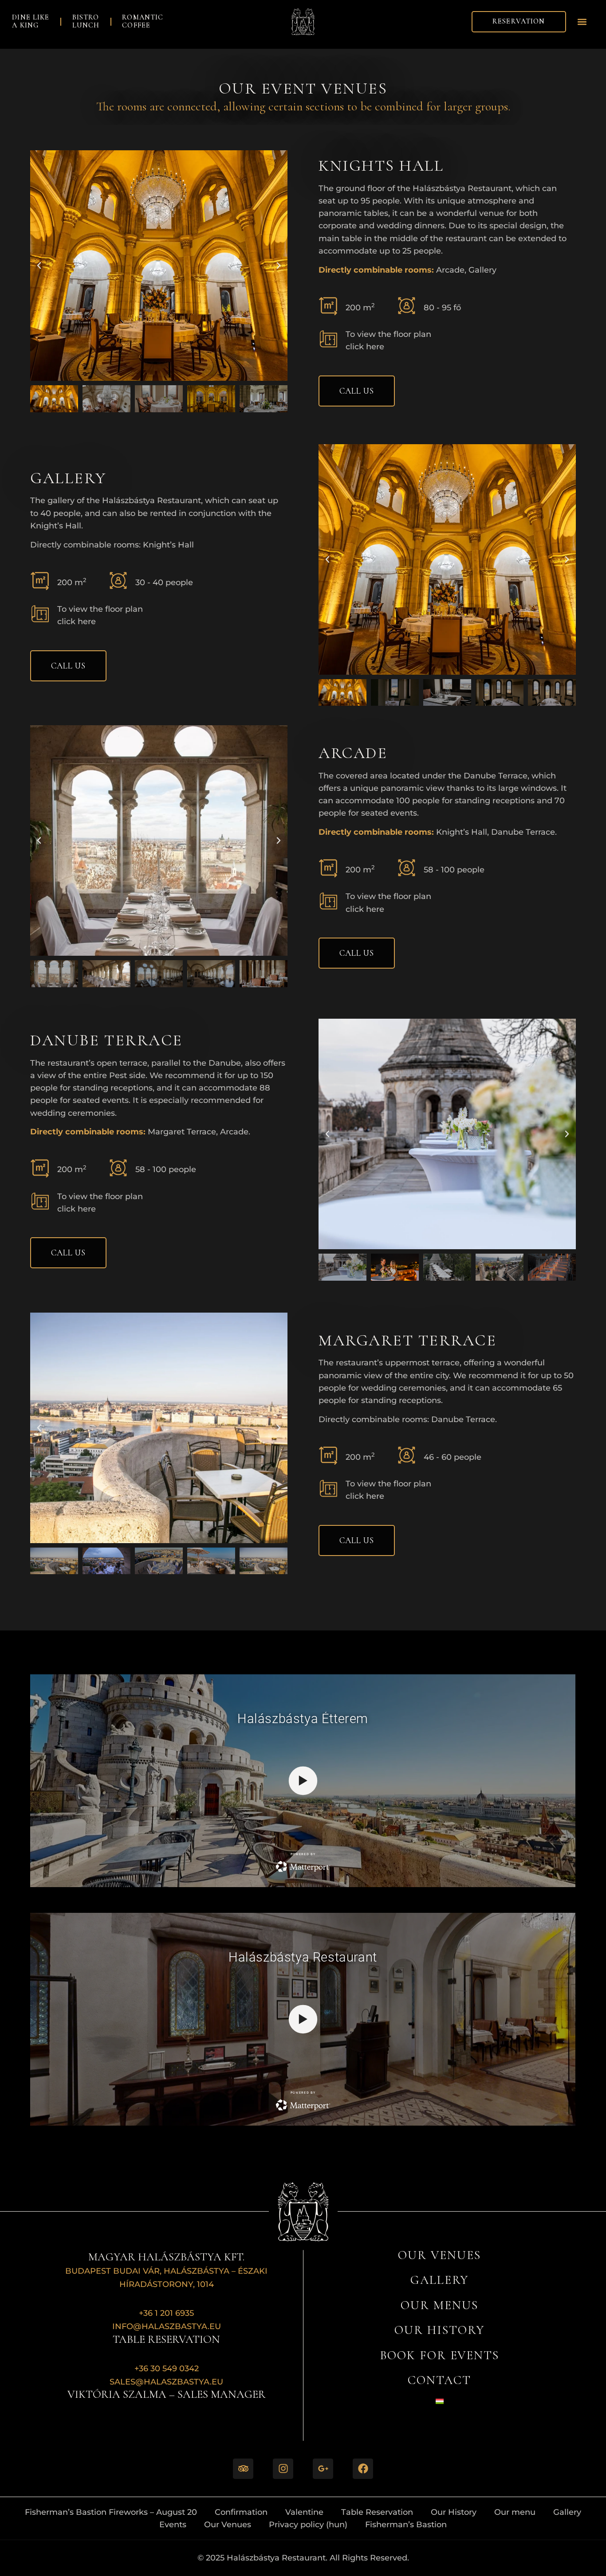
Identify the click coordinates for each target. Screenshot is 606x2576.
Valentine (304, 2512)
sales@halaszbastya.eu (166, 2382)
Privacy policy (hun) (308, 2524)
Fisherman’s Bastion (406, 2524)
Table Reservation (377, 2512)
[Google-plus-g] (323, 2469)
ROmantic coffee (143, 21)
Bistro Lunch (86, 21)
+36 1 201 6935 (166, 2313)
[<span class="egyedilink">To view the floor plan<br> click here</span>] (329, 339)
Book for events (439, 2355)
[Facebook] (363, 2469)
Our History (454, 2512)
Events (173, 2524)
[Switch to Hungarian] (440, 2401)
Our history (439, 2330)
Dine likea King (31, 21)
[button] (582, 21)
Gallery (440, 2280)
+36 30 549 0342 (167, 2368)
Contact (439, 2380)
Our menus (439, 2305)
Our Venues (439, 2255)
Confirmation (241, 2512)
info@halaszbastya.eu (167, 2326)
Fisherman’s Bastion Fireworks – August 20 (111, 2512)
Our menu (515, 2512)
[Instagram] (283, 2469)
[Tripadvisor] (243, 2469)
